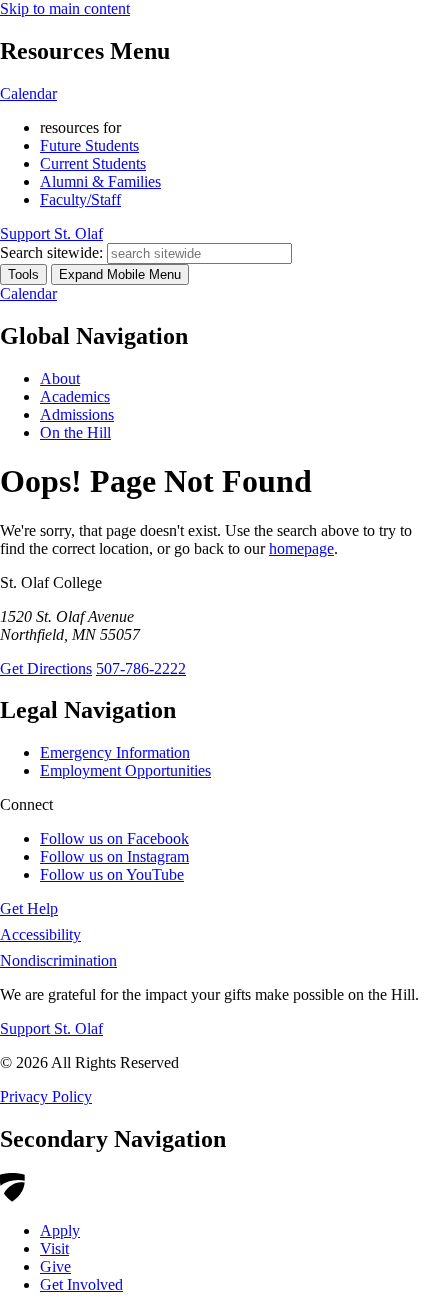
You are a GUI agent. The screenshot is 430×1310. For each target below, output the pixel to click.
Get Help (29, 908)
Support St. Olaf (51, 1028)
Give (55, 1266)
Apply (60, 1230)
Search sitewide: (51, 252)
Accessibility (40, 934)
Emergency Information (115, 752)
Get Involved (81, 1284)
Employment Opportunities (125, 770)
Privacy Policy (46, 1096)
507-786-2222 (141, 668)
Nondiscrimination (58, 960)
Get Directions (46, 668)
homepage (301, 548)
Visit (54, 1248)
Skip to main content (65, 8)
